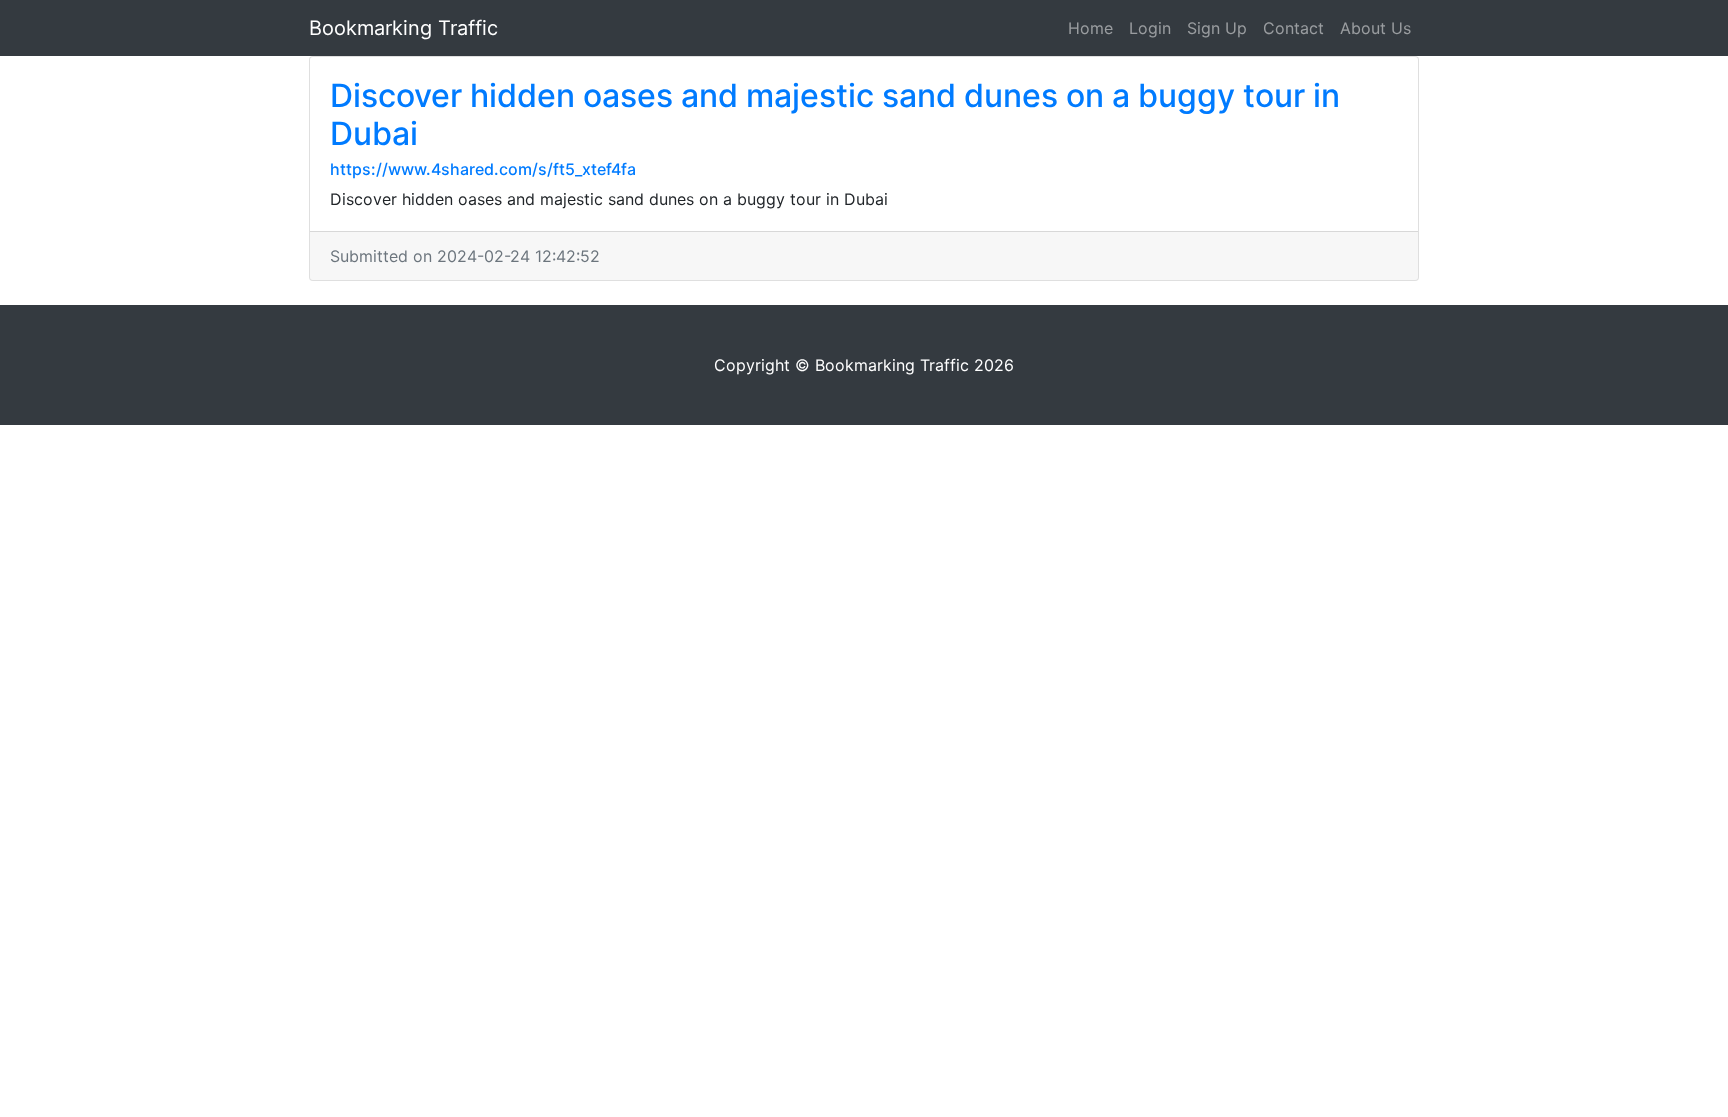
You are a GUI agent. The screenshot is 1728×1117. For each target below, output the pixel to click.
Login (1150, 28)
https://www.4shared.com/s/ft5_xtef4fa (483, 169)
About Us (1375, 28)
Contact (1293, 28)
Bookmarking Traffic (403, 28)
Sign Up (1217, 28)
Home (1090, 28)
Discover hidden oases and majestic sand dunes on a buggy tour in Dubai (835, 114)
